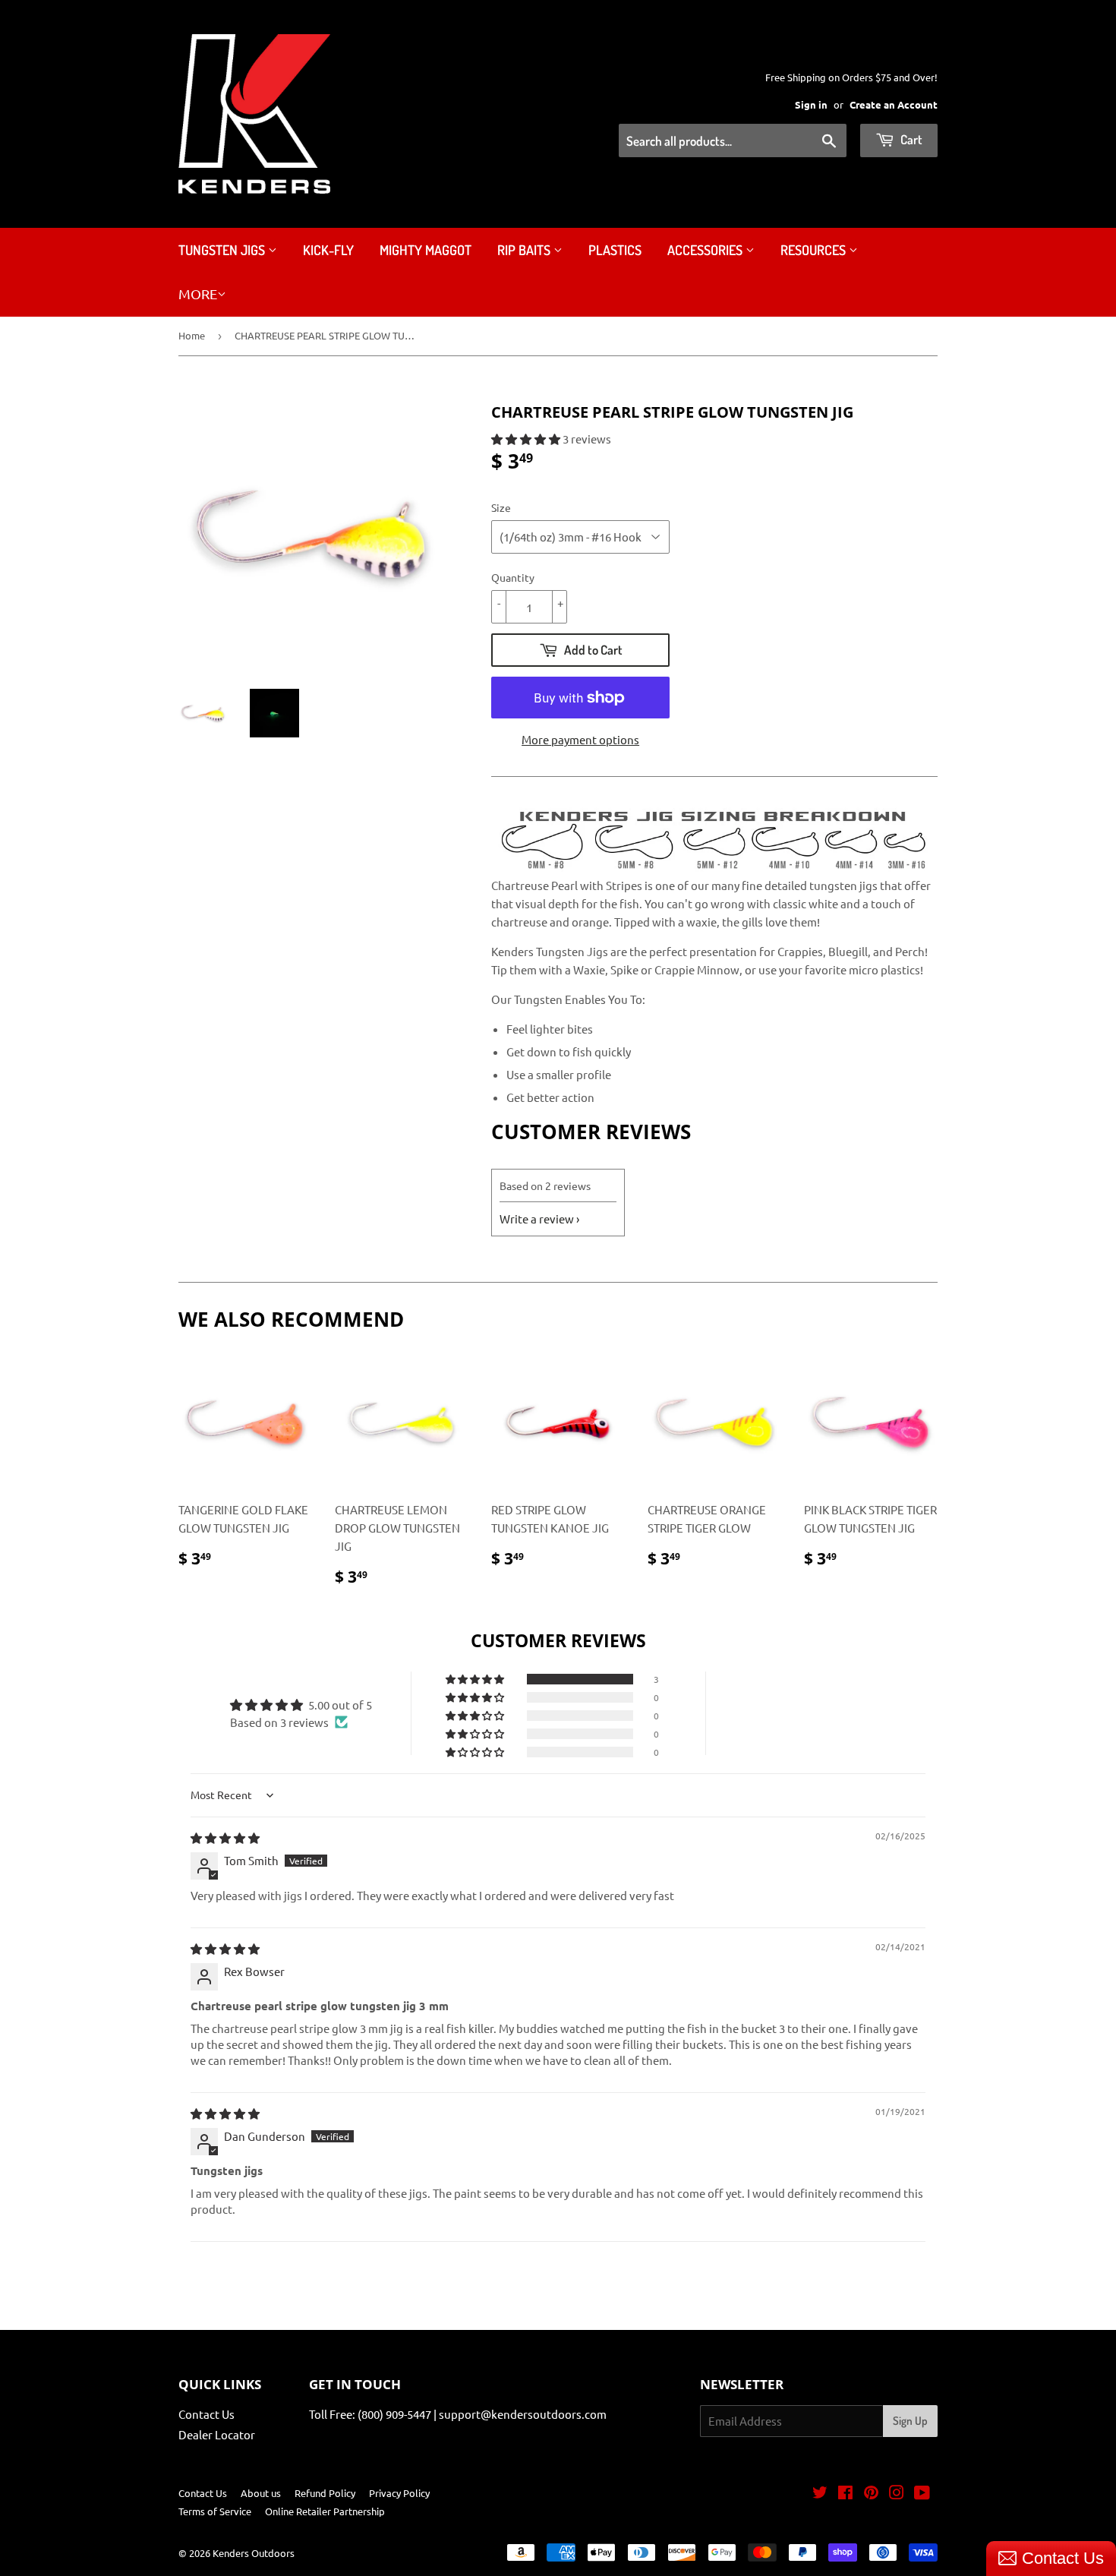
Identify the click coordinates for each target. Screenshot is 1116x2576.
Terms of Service (215, 2511)
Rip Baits (525, 250)
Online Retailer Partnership (325, 2511)
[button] (527, 439)
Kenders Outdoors (254, 2553)
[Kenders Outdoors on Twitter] (820, 2494)
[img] (225, 1837)
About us (261, 2493)
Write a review (537, 1219)
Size (501, 507)
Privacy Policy (399, 2493)
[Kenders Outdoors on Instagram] (897, 2494)
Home (192, 335)
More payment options (580, 739)
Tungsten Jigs (223, 250)
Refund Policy (325, 2493)
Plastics (615, 250)
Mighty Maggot (426, 250)
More (198, 294)
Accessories (706, 250)
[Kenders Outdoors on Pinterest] (871, 2494)
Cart (910, 139)
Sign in (811, 104)
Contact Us (206, 2414)
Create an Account (894, 104)
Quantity (513, 577)
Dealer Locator (217, 2434)
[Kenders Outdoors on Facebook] (845, 2494)
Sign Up (910, 2421)
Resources (815, 250)
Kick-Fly (328, 250)
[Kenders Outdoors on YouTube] (922, 2494)
